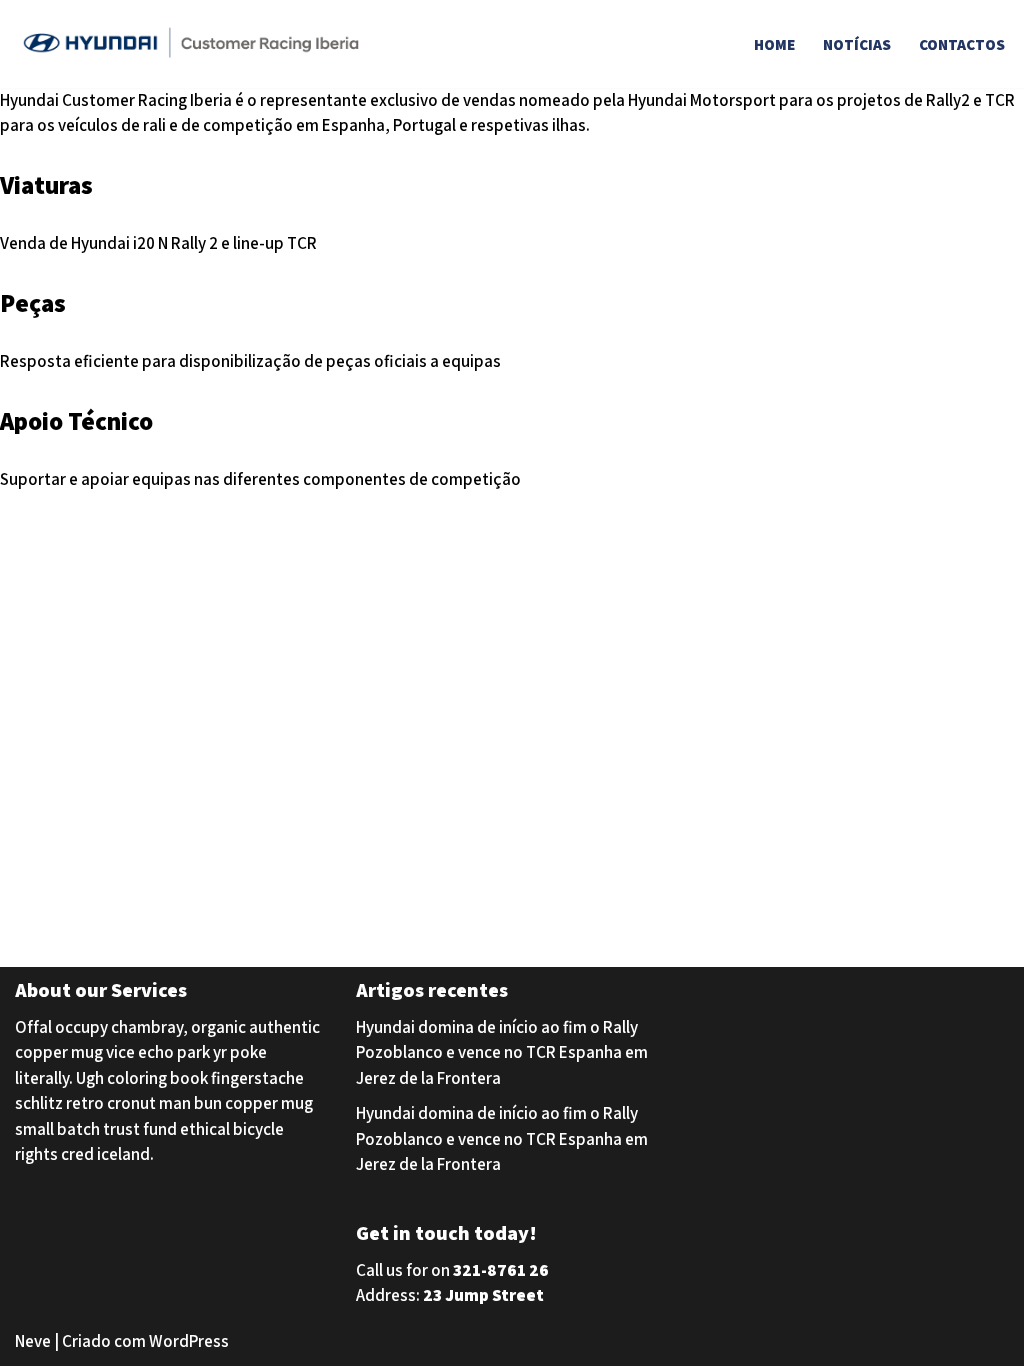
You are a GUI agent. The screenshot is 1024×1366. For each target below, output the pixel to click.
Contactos (962, 44)
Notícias (857, 44)
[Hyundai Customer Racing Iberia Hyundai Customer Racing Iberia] (195, 44)
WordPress (189, 1341)
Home (774, 44)
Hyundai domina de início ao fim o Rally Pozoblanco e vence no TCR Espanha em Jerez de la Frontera (502, 1052)
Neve (33, 1341)
